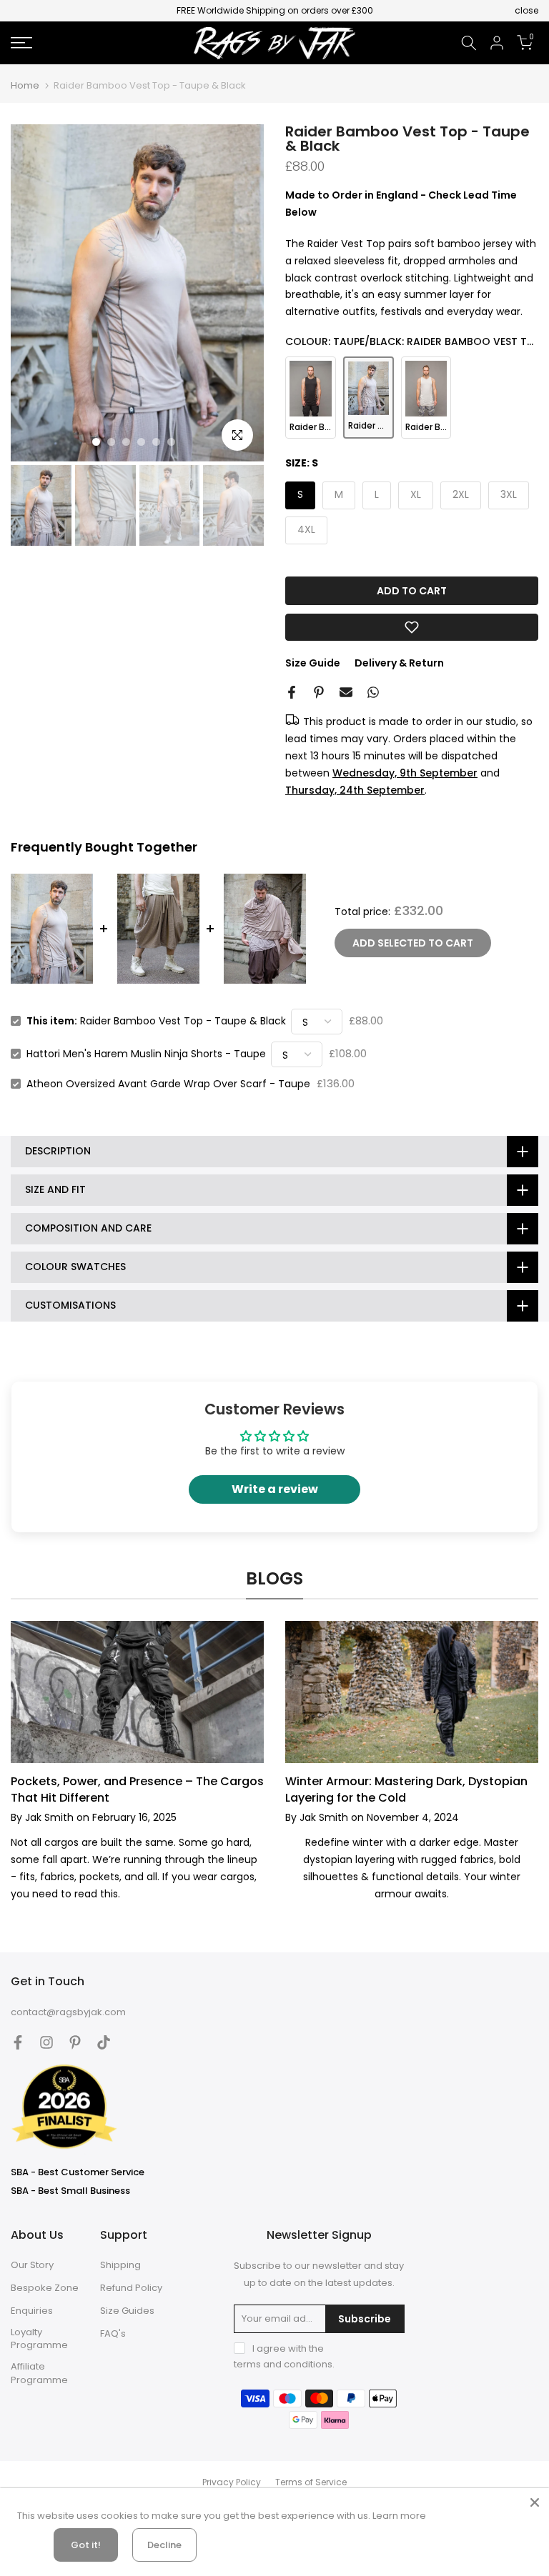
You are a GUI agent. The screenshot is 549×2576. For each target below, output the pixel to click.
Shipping (120, 2265)
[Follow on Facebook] (18, 2042)
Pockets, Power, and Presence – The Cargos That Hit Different (137, 1789)
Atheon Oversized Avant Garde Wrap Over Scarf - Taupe (168, 1084)
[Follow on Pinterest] (75, 2042)
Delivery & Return (399, 663)
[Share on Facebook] (292, 692)
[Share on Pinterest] (319, 692)
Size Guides (127, 2311)
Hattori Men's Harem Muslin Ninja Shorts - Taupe (146, 1054)
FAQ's (113, 2334)
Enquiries (32, 2311)
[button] (412, 627)
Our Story (32, 2265)
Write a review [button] (275, 1489)
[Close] (535, 2502)
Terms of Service (311, 2482)
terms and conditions (283, 2365)
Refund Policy (131, 2288)
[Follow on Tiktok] (104, 2042)
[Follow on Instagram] (46, 2042)
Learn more (399, 2516)
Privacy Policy (232, 2482)
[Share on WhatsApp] (373, 692)
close (23, 11)
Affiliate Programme (39, 2373)
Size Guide (313, 663)
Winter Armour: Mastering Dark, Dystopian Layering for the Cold (406, 1789)
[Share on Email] (346, 692)
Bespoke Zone (45, 2288)
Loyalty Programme (39, 2339)
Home (25, 85)
